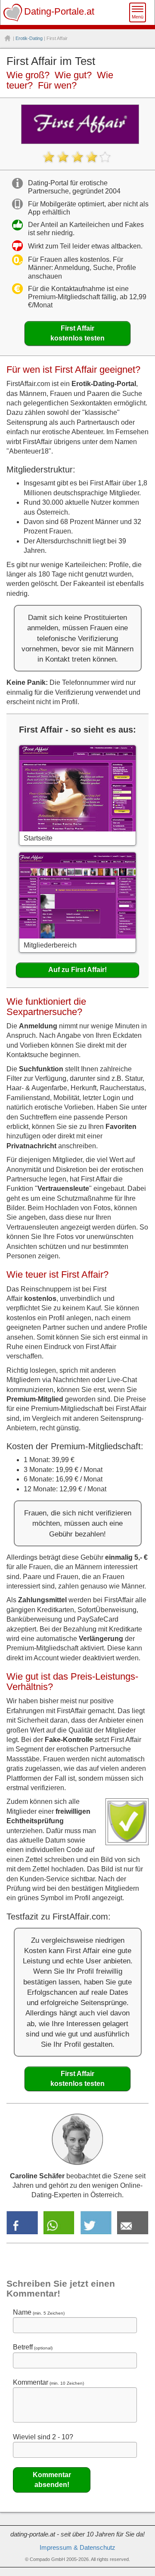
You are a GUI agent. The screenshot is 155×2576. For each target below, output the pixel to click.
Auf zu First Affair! (77, 970)
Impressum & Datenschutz (77, 2548)
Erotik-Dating (29, 38)
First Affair (77, 333)
